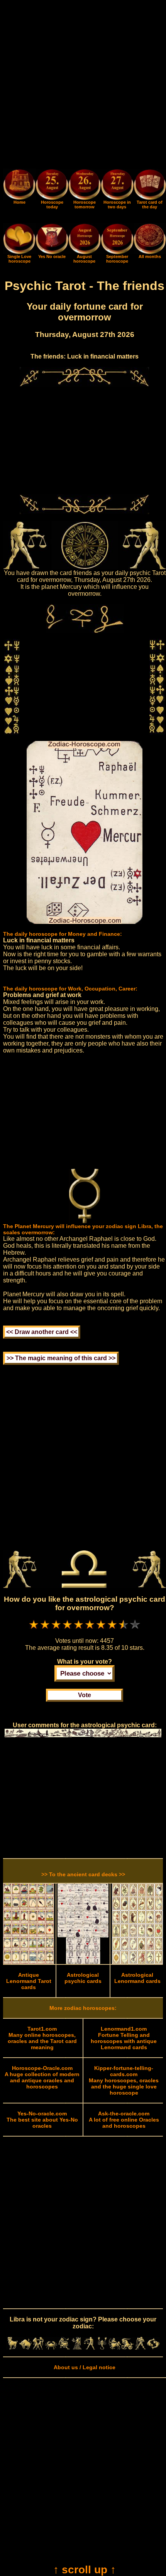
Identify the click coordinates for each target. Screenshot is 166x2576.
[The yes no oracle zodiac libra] (52, 252)
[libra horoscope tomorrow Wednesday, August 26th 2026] (85, 186)
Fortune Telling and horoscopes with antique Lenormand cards (124, 2038)
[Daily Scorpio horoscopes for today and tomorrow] (102, 2348)
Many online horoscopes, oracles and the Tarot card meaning (42, 2038)
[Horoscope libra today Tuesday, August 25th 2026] (19, 198)
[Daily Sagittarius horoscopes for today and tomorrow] (115, 2348)
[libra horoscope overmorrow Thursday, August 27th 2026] (117, 186)
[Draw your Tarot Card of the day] (150, 198)
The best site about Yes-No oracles (42, 2120)
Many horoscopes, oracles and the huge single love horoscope (124, 2080)
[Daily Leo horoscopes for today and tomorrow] (64, 2348)
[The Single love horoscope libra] (19, 252)
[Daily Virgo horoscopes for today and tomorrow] (77, 2348)
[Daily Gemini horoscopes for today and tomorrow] (38, 2348)
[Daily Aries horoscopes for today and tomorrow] (13, 2348)
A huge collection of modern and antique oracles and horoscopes (42, 2077)
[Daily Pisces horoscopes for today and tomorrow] (153, 2348)
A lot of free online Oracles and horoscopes (124, 2120)
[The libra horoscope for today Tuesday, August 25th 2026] (52, 186)
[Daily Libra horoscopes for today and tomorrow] (89, 2348)
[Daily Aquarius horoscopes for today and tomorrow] (140, 2348)
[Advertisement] (83, 86)
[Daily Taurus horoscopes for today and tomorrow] (25, 2348)
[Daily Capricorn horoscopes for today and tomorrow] (128, 2348)
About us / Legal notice (85, 2367)
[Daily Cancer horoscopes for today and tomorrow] (51, 2348)
